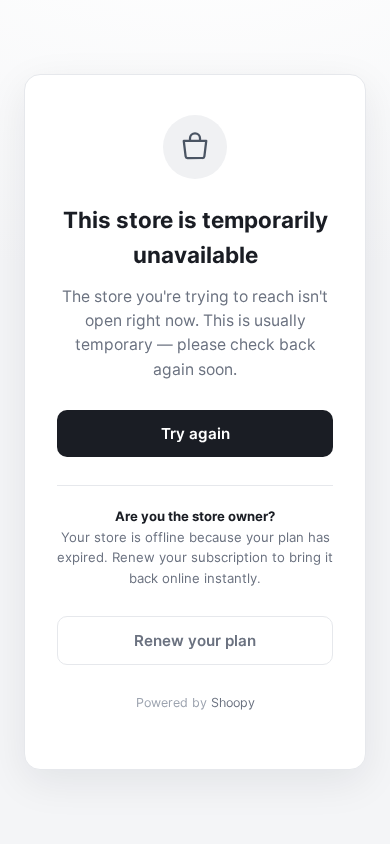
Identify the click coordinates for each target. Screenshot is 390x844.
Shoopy (233, 702)
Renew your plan (195, 640)
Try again (195, 433)
